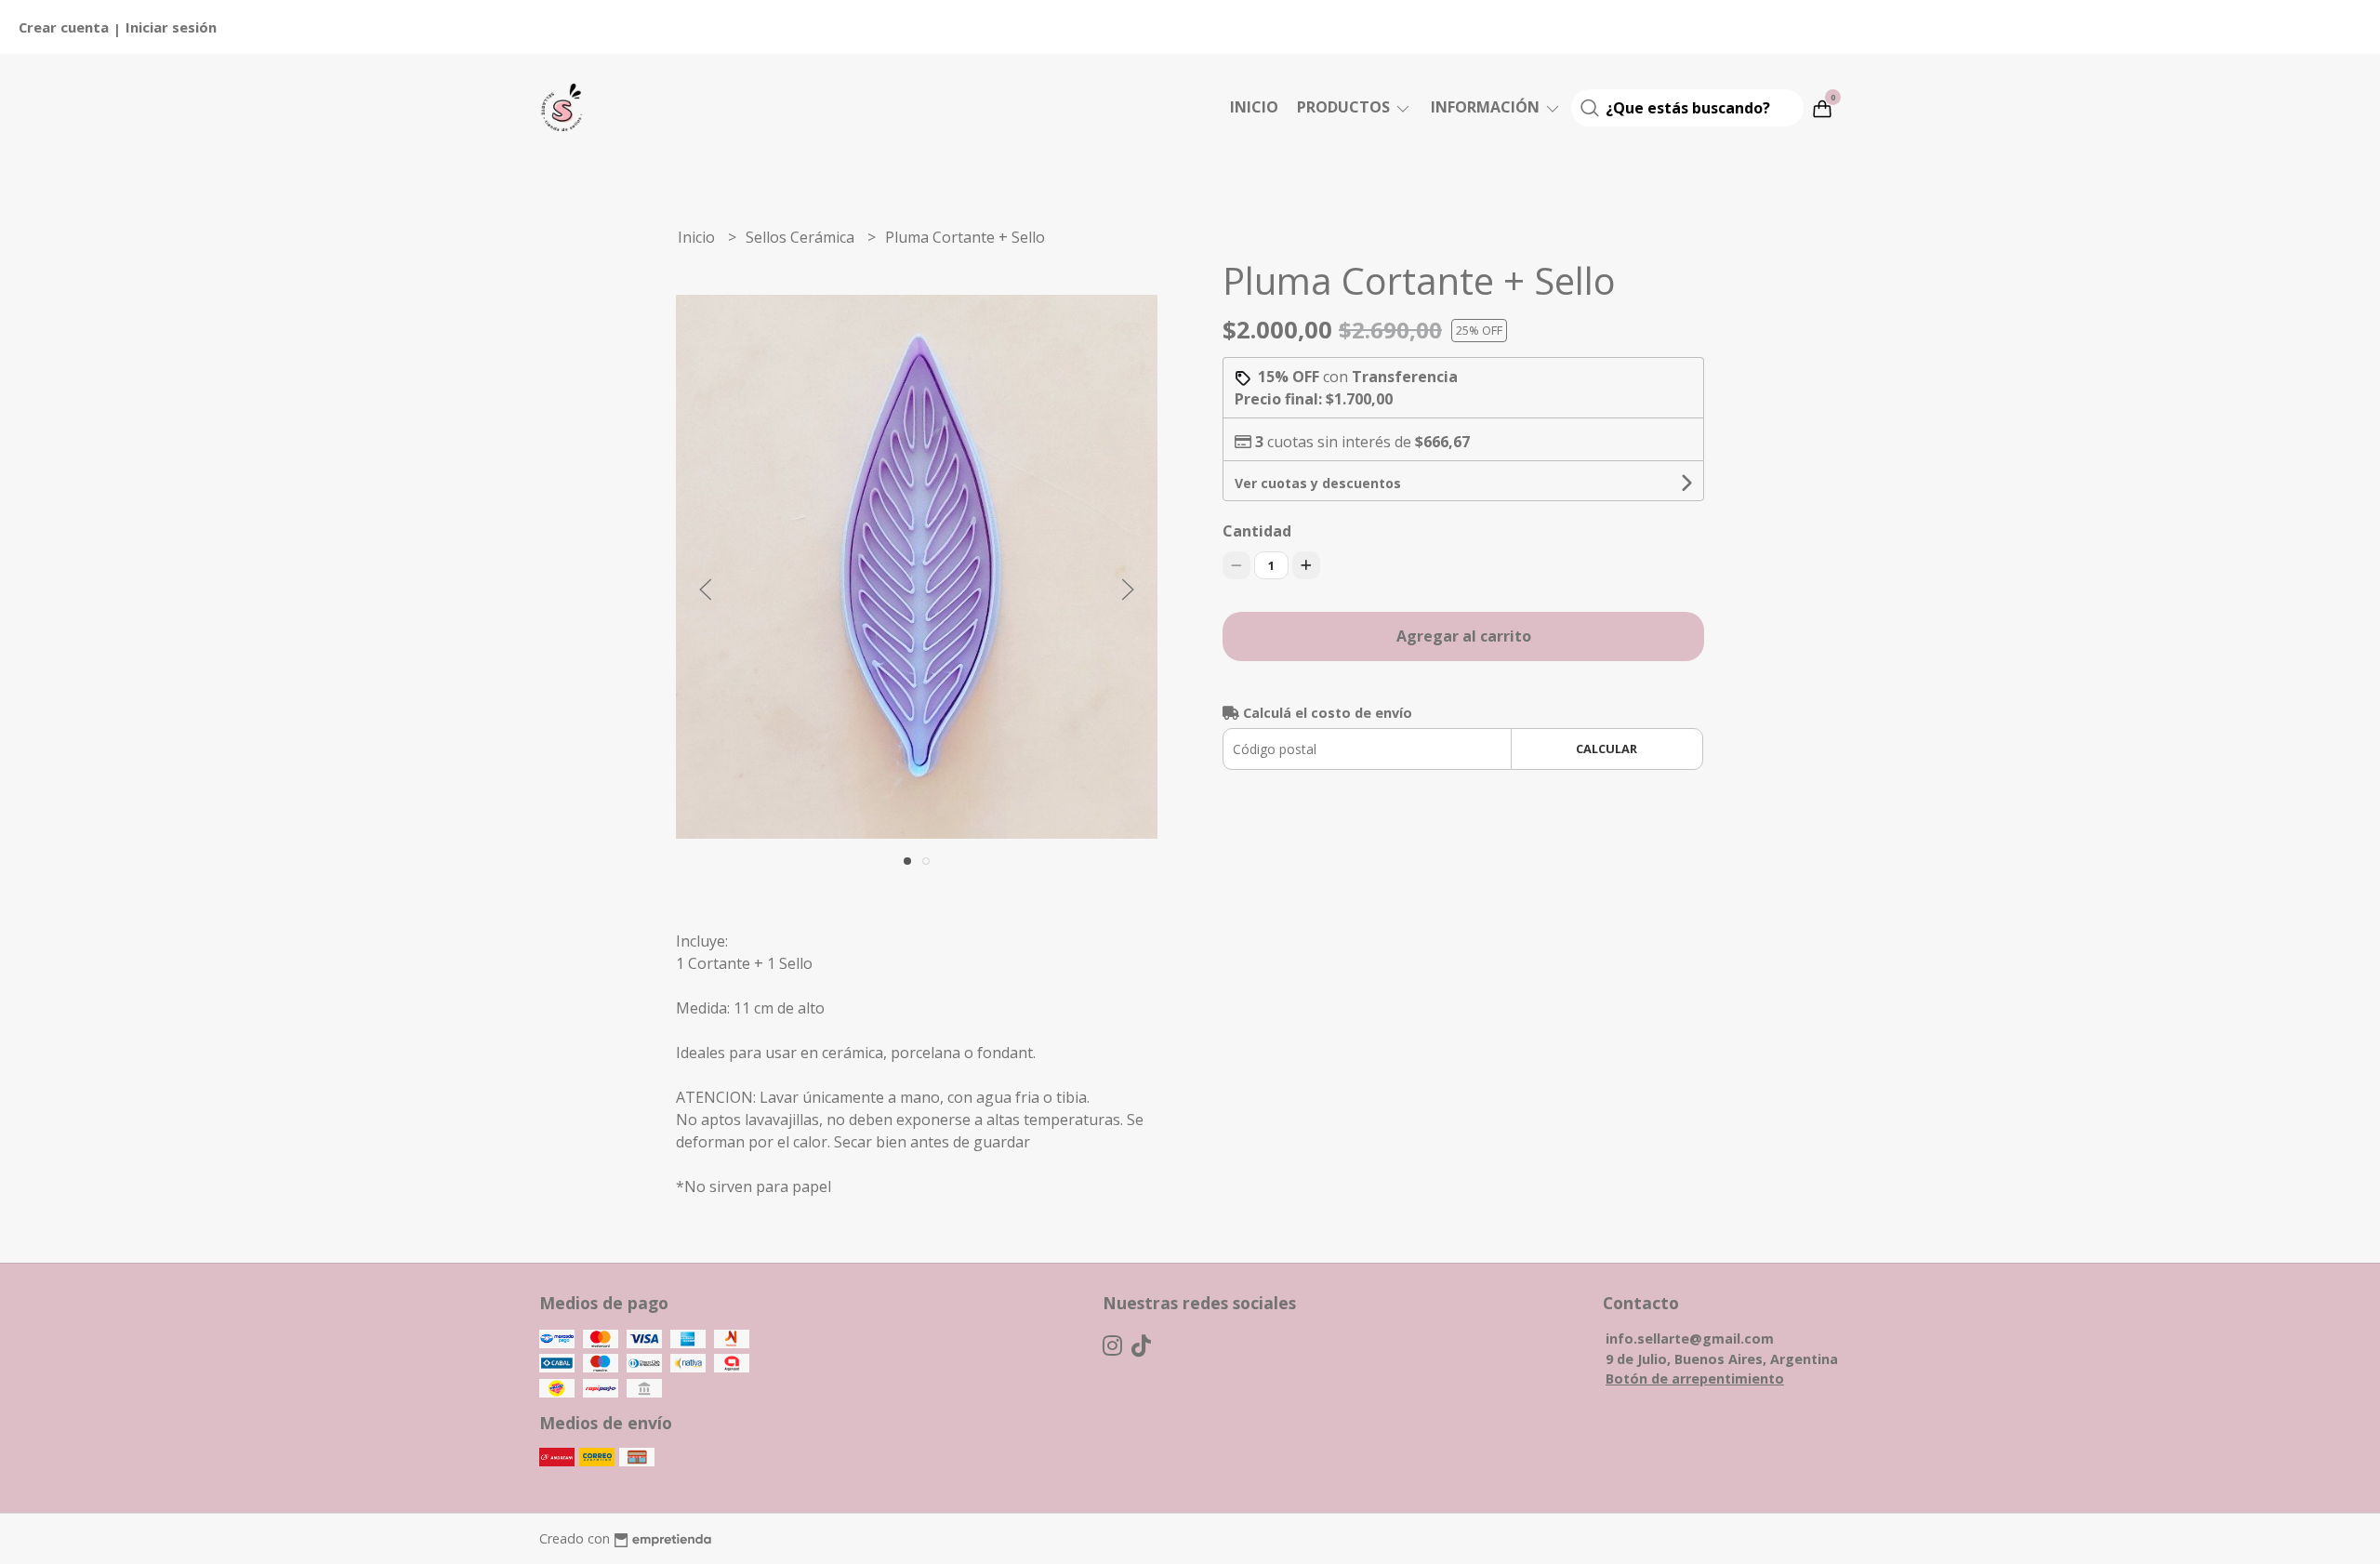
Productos (1345, 107)
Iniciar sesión (171, 27)
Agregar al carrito (1464, 636)
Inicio (1254, 107)
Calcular (1606, 749)
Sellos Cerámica (802, 237)
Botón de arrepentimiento (1695, 1378)
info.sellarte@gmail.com (1690, 1339)
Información (1487, 107)
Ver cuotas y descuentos (1318, 483)
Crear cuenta (64, 27)
